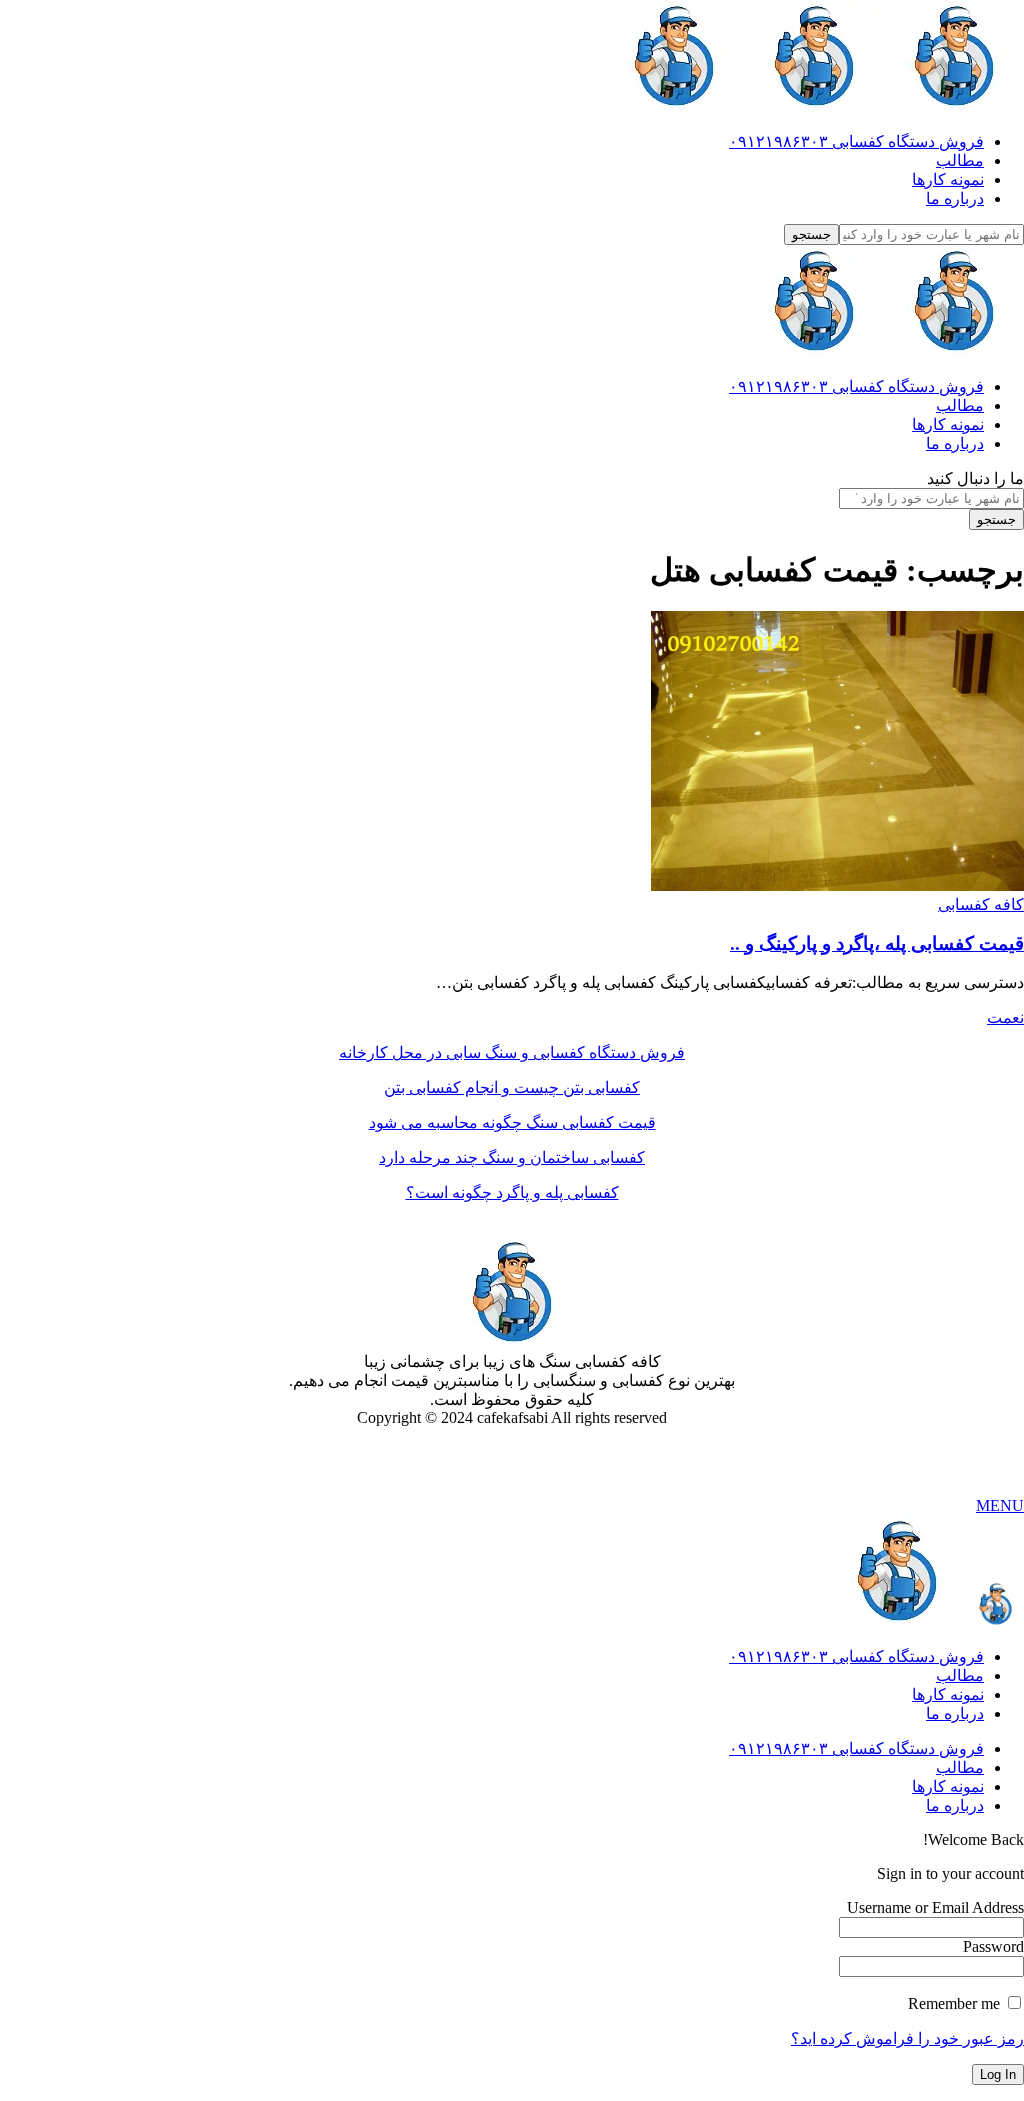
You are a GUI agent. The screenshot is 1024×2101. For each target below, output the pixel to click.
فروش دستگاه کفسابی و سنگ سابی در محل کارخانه (512, 1052)
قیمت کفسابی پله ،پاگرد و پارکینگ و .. (877, 943)
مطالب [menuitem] (960, 1675)
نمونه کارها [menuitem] (948, 1694)
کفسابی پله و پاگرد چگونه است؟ (512, 1192)
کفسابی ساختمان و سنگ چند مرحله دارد (512, 1157)
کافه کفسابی (981, 904)
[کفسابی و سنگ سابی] (814, 106)
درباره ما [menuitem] (955, 1713)
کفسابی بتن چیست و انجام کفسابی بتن (512, 1087)
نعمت (1005, 1017)
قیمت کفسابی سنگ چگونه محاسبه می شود (512, 1122)
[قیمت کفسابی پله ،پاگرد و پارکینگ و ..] (837, 885)
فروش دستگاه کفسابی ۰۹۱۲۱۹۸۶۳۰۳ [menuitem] (856, 1656)
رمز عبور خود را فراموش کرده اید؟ (907, 2038)
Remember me (956, 2003)
